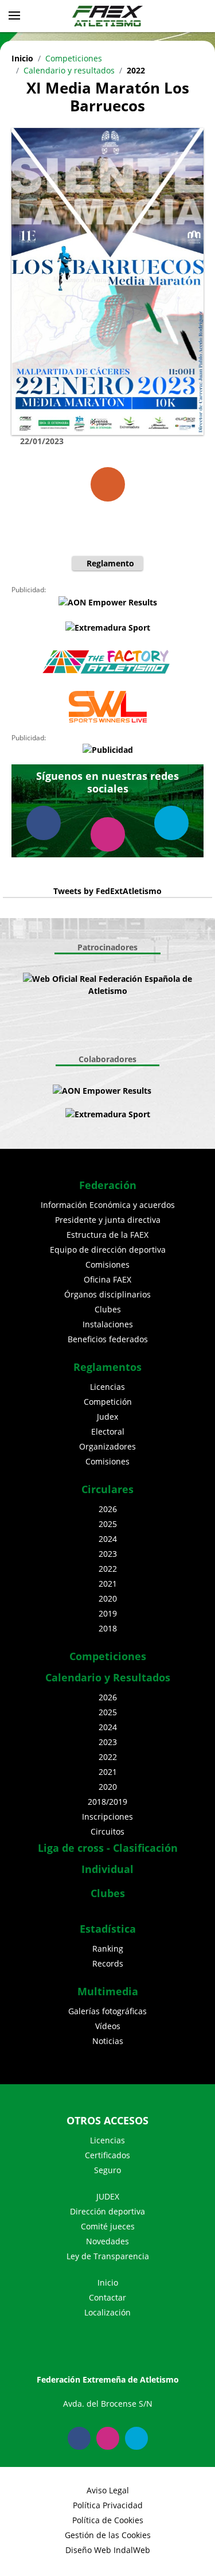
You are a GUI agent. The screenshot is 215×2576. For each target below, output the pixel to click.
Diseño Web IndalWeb (108, 2550)
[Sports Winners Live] (107, 707)
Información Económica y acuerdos (108, 1205)
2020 (108, 1598)
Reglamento (110, 563)
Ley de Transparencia (108, 2256)
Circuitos (107, 1831)
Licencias (107, 1387)
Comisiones (107, 1264)
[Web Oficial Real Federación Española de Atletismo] (107, 985)
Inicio (22, 58)
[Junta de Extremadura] (96, 1008)
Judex (107, 1417)
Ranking (108, 1948)
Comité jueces (108, 2226)
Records (108, 1963)
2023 (108, 1554)
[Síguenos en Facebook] (44, 823)
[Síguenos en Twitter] (171, 823)
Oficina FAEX (107, 1279)
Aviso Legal (108, 2490)
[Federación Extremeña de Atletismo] (108, 16)
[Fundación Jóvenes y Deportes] (119, 1008)
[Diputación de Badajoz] (102, 1033)
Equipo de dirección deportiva (108, 1250)
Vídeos (108, 2026)
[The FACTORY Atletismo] (107, 662)
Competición (108, 1402)
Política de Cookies (108, 2520)
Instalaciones (108, 1324)
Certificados (107, 2155)
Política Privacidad (108, 2505)
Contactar (107, 2297)
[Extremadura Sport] (107, 627)
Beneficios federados (108, 1339)
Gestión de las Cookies (108, 2535)
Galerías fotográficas (107, 2011)
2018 (108, 1628)
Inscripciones (107, 1817)
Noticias (108, 2041)
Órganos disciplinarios (107, 1294)
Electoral (108, 1431)
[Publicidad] (107, 750)
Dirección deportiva (107, 2211)
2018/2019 (107, 1802)
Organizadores (107, 1446)
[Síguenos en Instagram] (108, 834)
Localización (107, 2312)
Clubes (108, 1309)
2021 (108, 1584)
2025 (108, 1524)
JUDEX (108, 2196)
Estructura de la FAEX (107, 1235)
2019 (108, 1613)
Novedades (107, 2241)
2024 (108, 1539)
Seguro (107, 2170)
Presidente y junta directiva (108, 1220)
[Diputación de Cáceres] (114, 1033)
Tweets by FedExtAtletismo (107, 891)
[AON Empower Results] (107, 602)
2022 (136, 70)
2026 (108, 1509)
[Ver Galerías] (108, 484)
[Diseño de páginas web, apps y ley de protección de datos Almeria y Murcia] (163, 1091)
